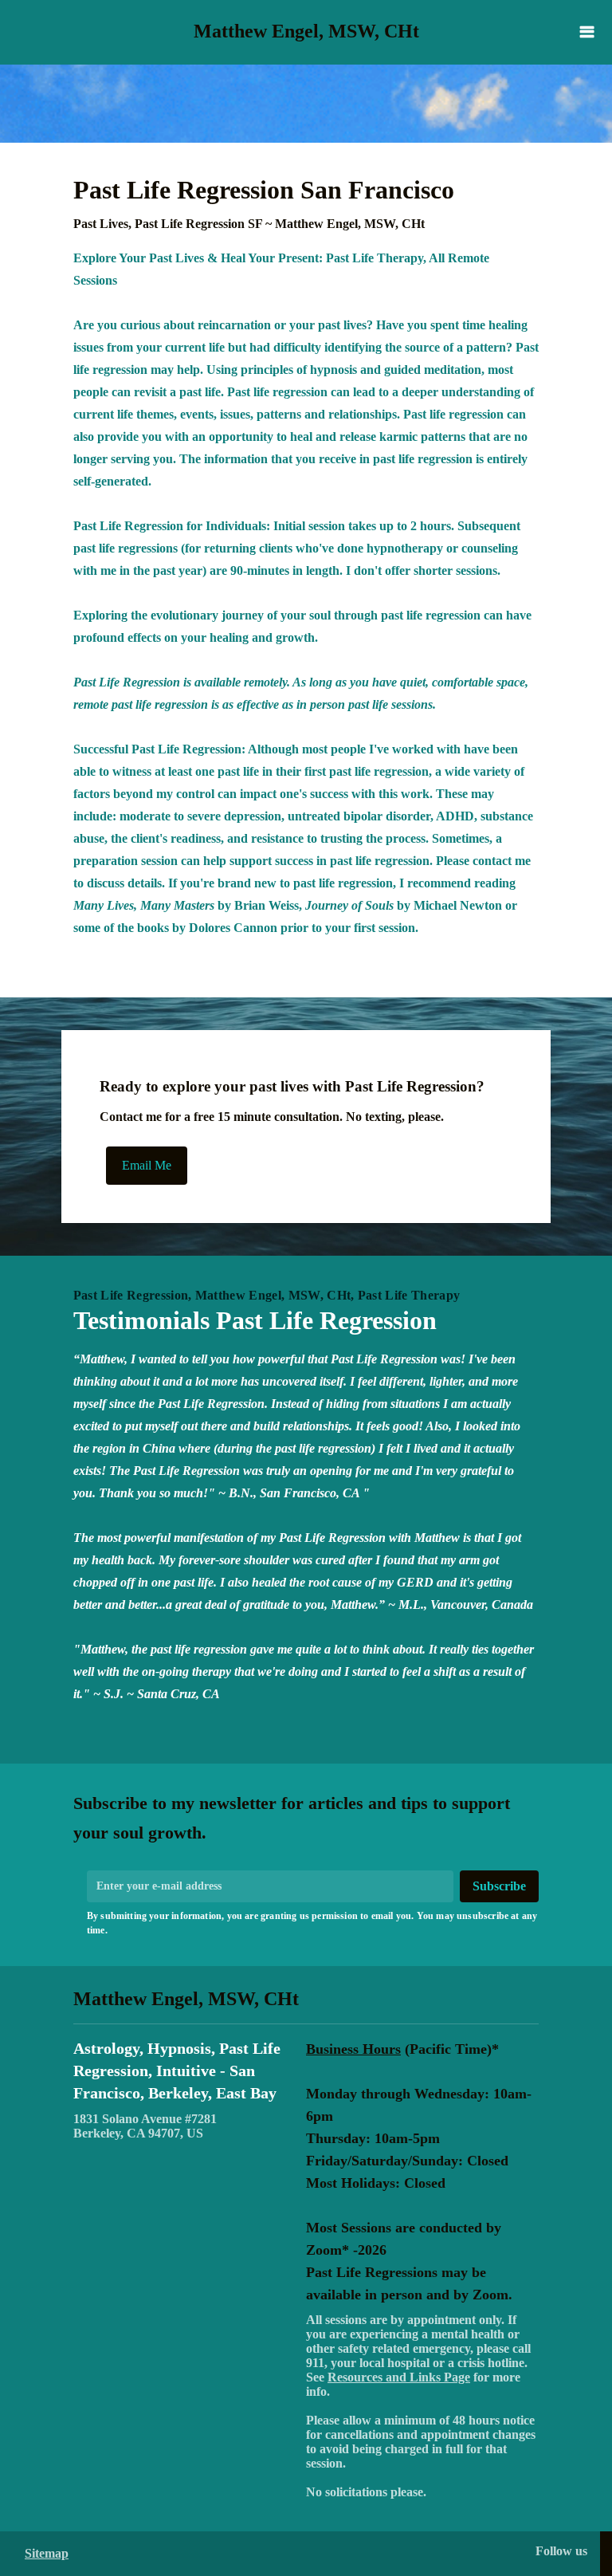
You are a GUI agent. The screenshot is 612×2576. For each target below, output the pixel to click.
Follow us (561, 2551)
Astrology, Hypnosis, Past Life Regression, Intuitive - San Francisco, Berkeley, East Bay (177, 2071)
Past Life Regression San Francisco (264, 203)
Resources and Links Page (399, 2377)
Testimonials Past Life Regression (255, 1320)
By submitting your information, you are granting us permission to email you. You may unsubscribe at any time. (312, 1923)
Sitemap (47, 2553)
